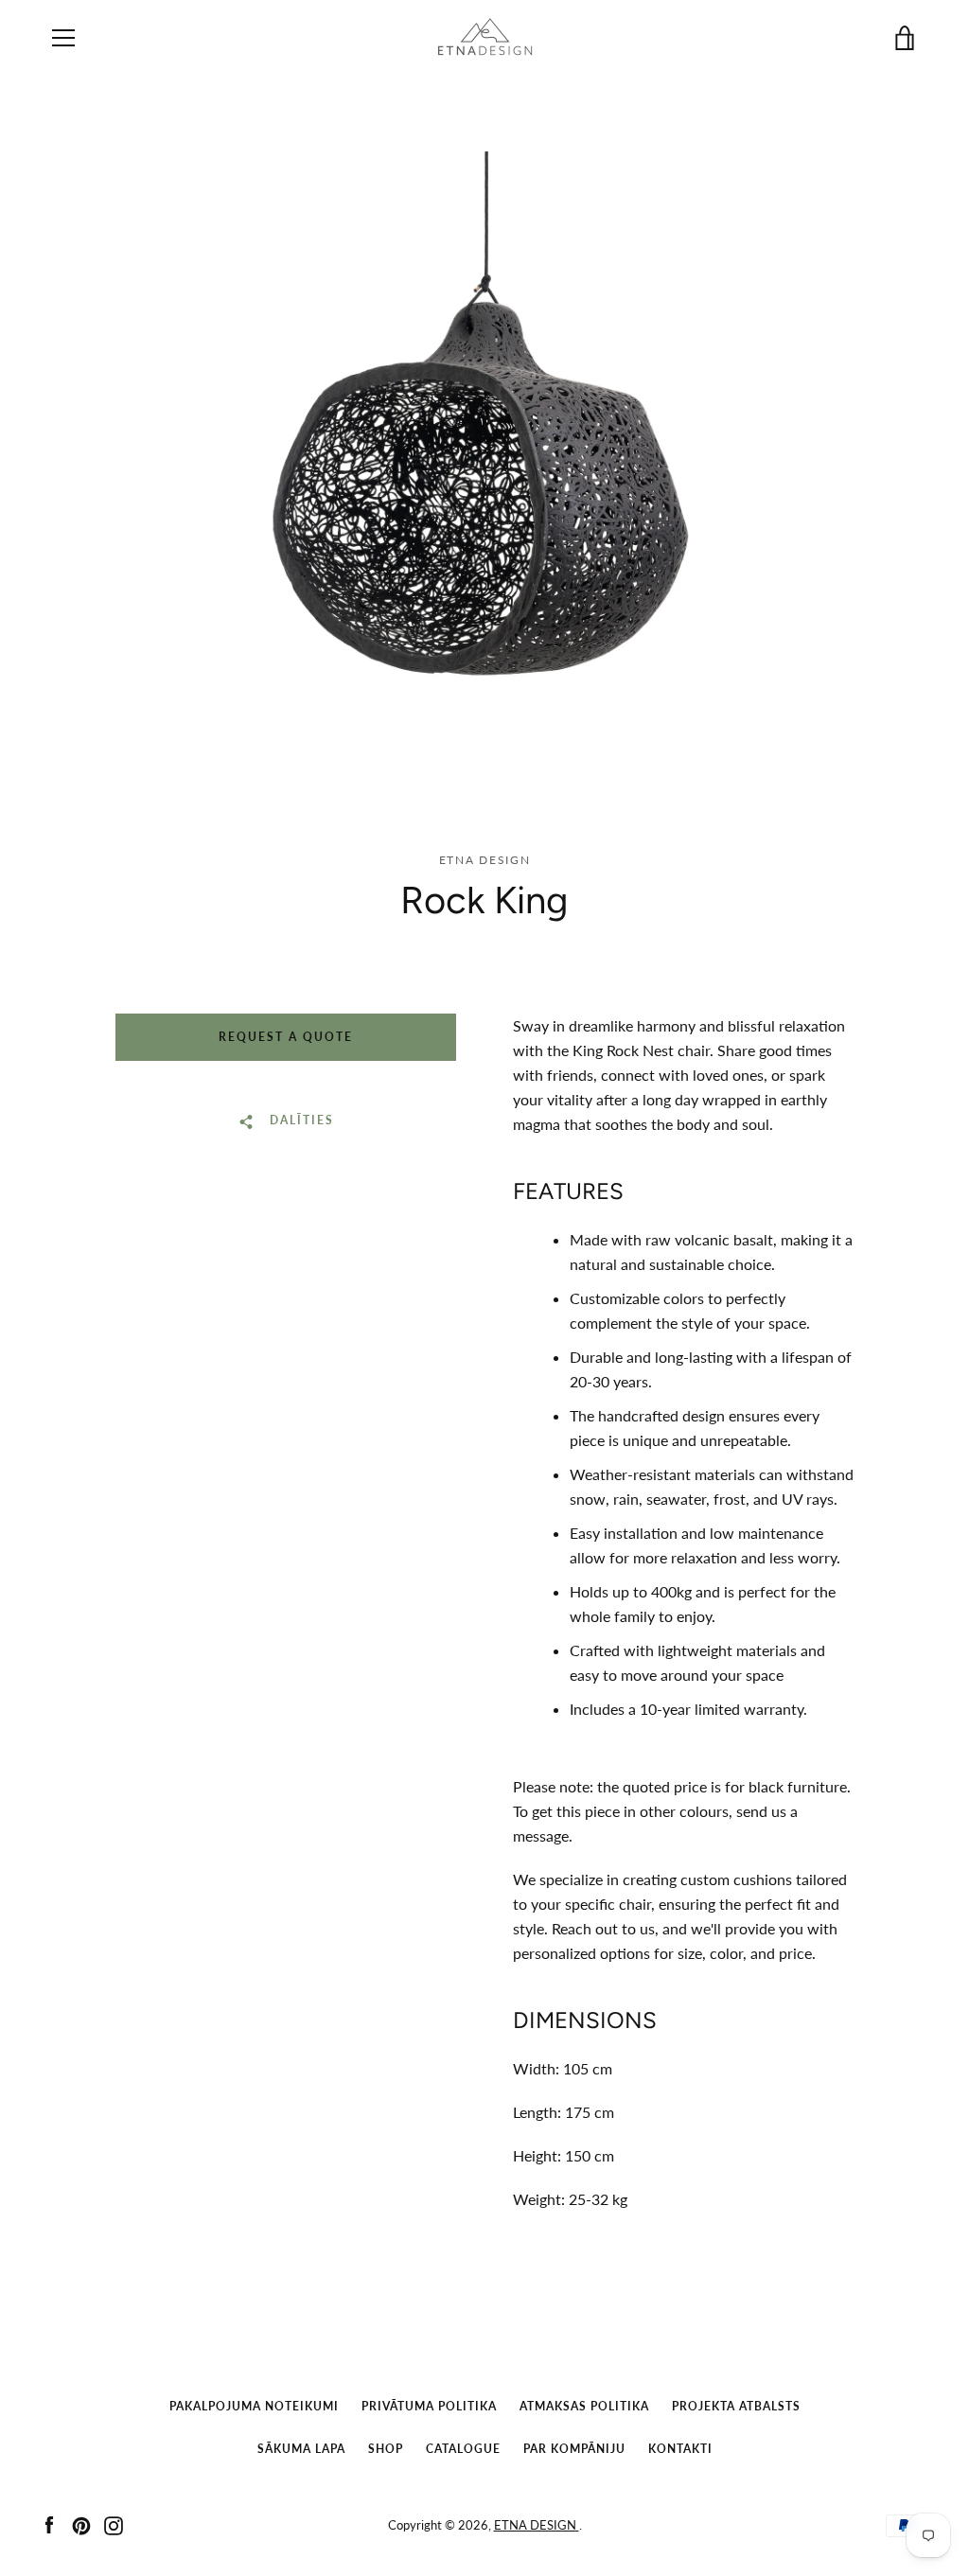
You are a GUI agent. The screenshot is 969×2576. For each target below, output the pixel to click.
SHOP (386, 2449)
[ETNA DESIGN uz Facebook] (49, 2523)
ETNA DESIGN (537, 2525)
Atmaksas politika (584, 2406)
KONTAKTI (680, 2449)
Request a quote (286, 1037)
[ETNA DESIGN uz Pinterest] (81, 2523)
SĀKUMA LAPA (301, 2449)
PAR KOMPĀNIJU (574, 2449)
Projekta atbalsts (736, 2406)
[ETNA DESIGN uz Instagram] (114, 2523)
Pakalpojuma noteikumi (254, 2406)
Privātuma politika (429, 2406)
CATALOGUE (463, 2449)
